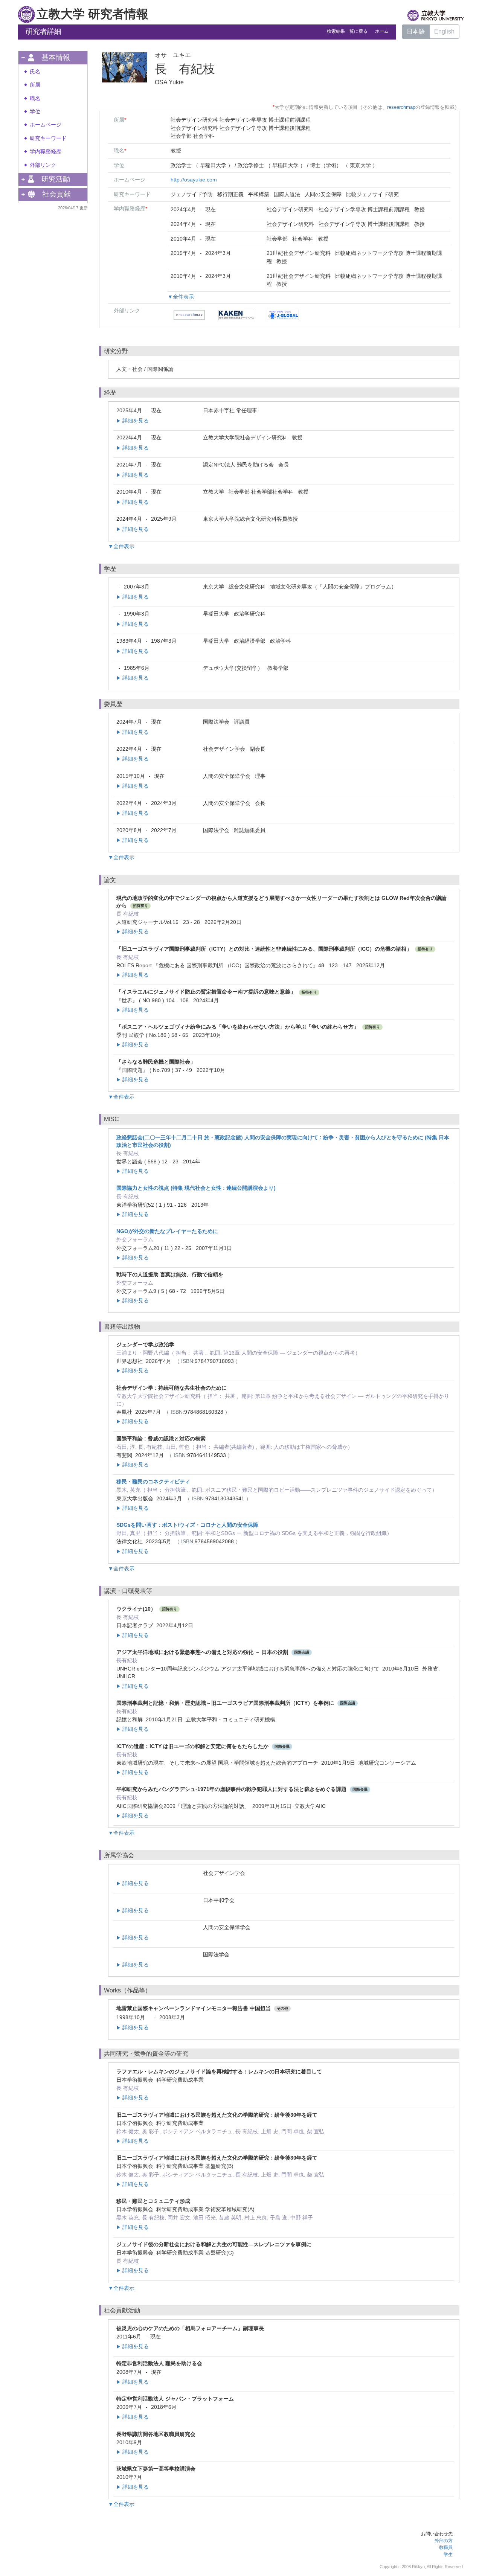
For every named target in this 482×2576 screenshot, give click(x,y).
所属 (35, 85)
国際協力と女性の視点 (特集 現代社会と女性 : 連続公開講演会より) (196, 1188)
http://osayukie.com (194, 180)
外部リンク (43, 165)
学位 (35, 112)
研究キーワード (48, 138)
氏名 (35, 72)
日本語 (416, 31)
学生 (448, 2555)
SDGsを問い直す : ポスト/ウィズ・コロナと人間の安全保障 (187, 1525)
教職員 (446, 2547)
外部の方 (444, 2541)
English (444, 31)
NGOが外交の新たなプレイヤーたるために (167, 1231)
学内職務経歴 (46, 152)
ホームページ (46, 125)
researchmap (401, 107)
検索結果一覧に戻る (347, 31)
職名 (35, 98)
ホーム (382, 31)
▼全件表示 (181, 297)
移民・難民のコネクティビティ (153, 1482)
